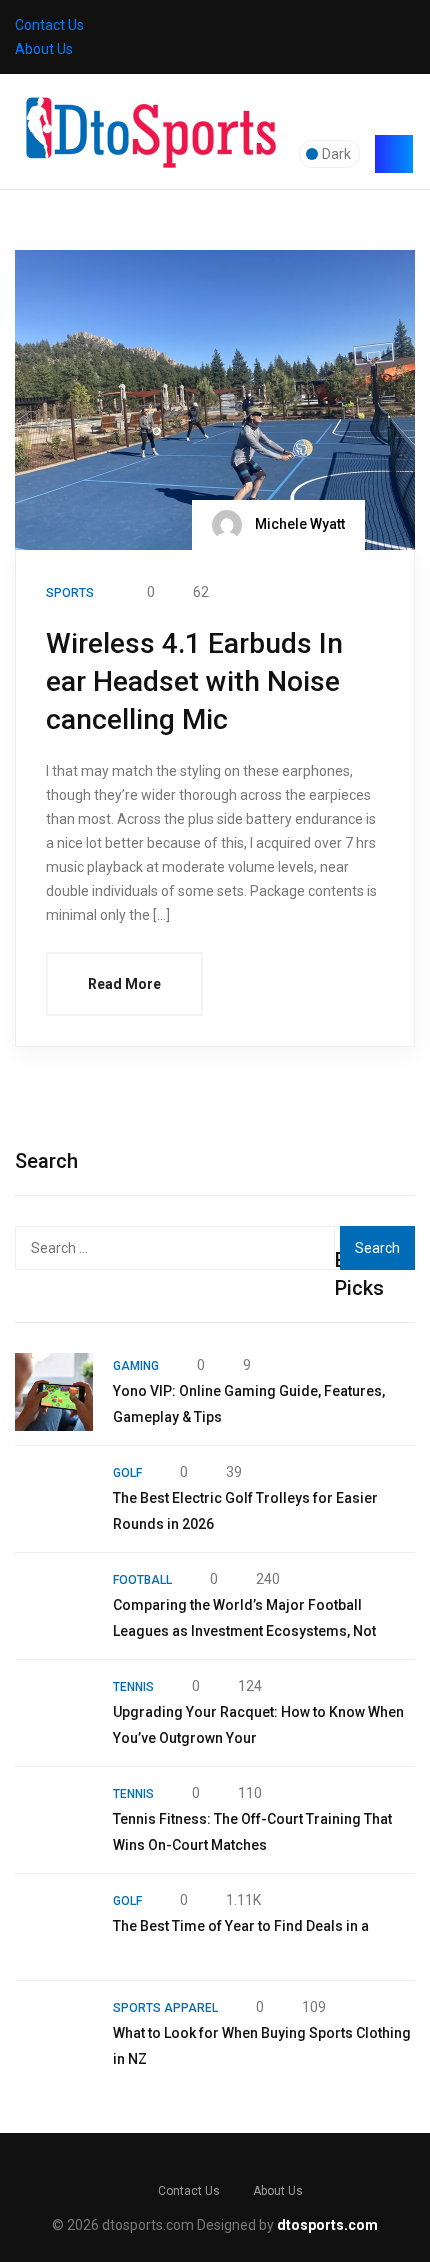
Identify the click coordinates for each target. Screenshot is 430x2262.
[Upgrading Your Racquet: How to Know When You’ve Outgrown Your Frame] (54, 1713)
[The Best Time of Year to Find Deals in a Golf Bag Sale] (54, 1927)
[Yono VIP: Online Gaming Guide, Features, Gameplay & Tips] (54, 1392)
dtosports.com (327, 2225)
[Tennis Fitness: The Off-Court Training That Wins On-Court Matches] (54, 1820)
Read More (124, 984)
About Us (44, 49)
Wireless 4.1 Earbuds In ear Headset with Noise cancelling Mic (194, 681)
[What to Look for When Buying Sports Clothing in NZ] (54, 2034)
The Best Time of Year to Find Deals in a (241, 1926)
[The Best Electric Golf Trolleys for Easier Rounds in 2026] (54, 1499)
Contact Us (49, 25)
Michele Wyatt (298, 524)
